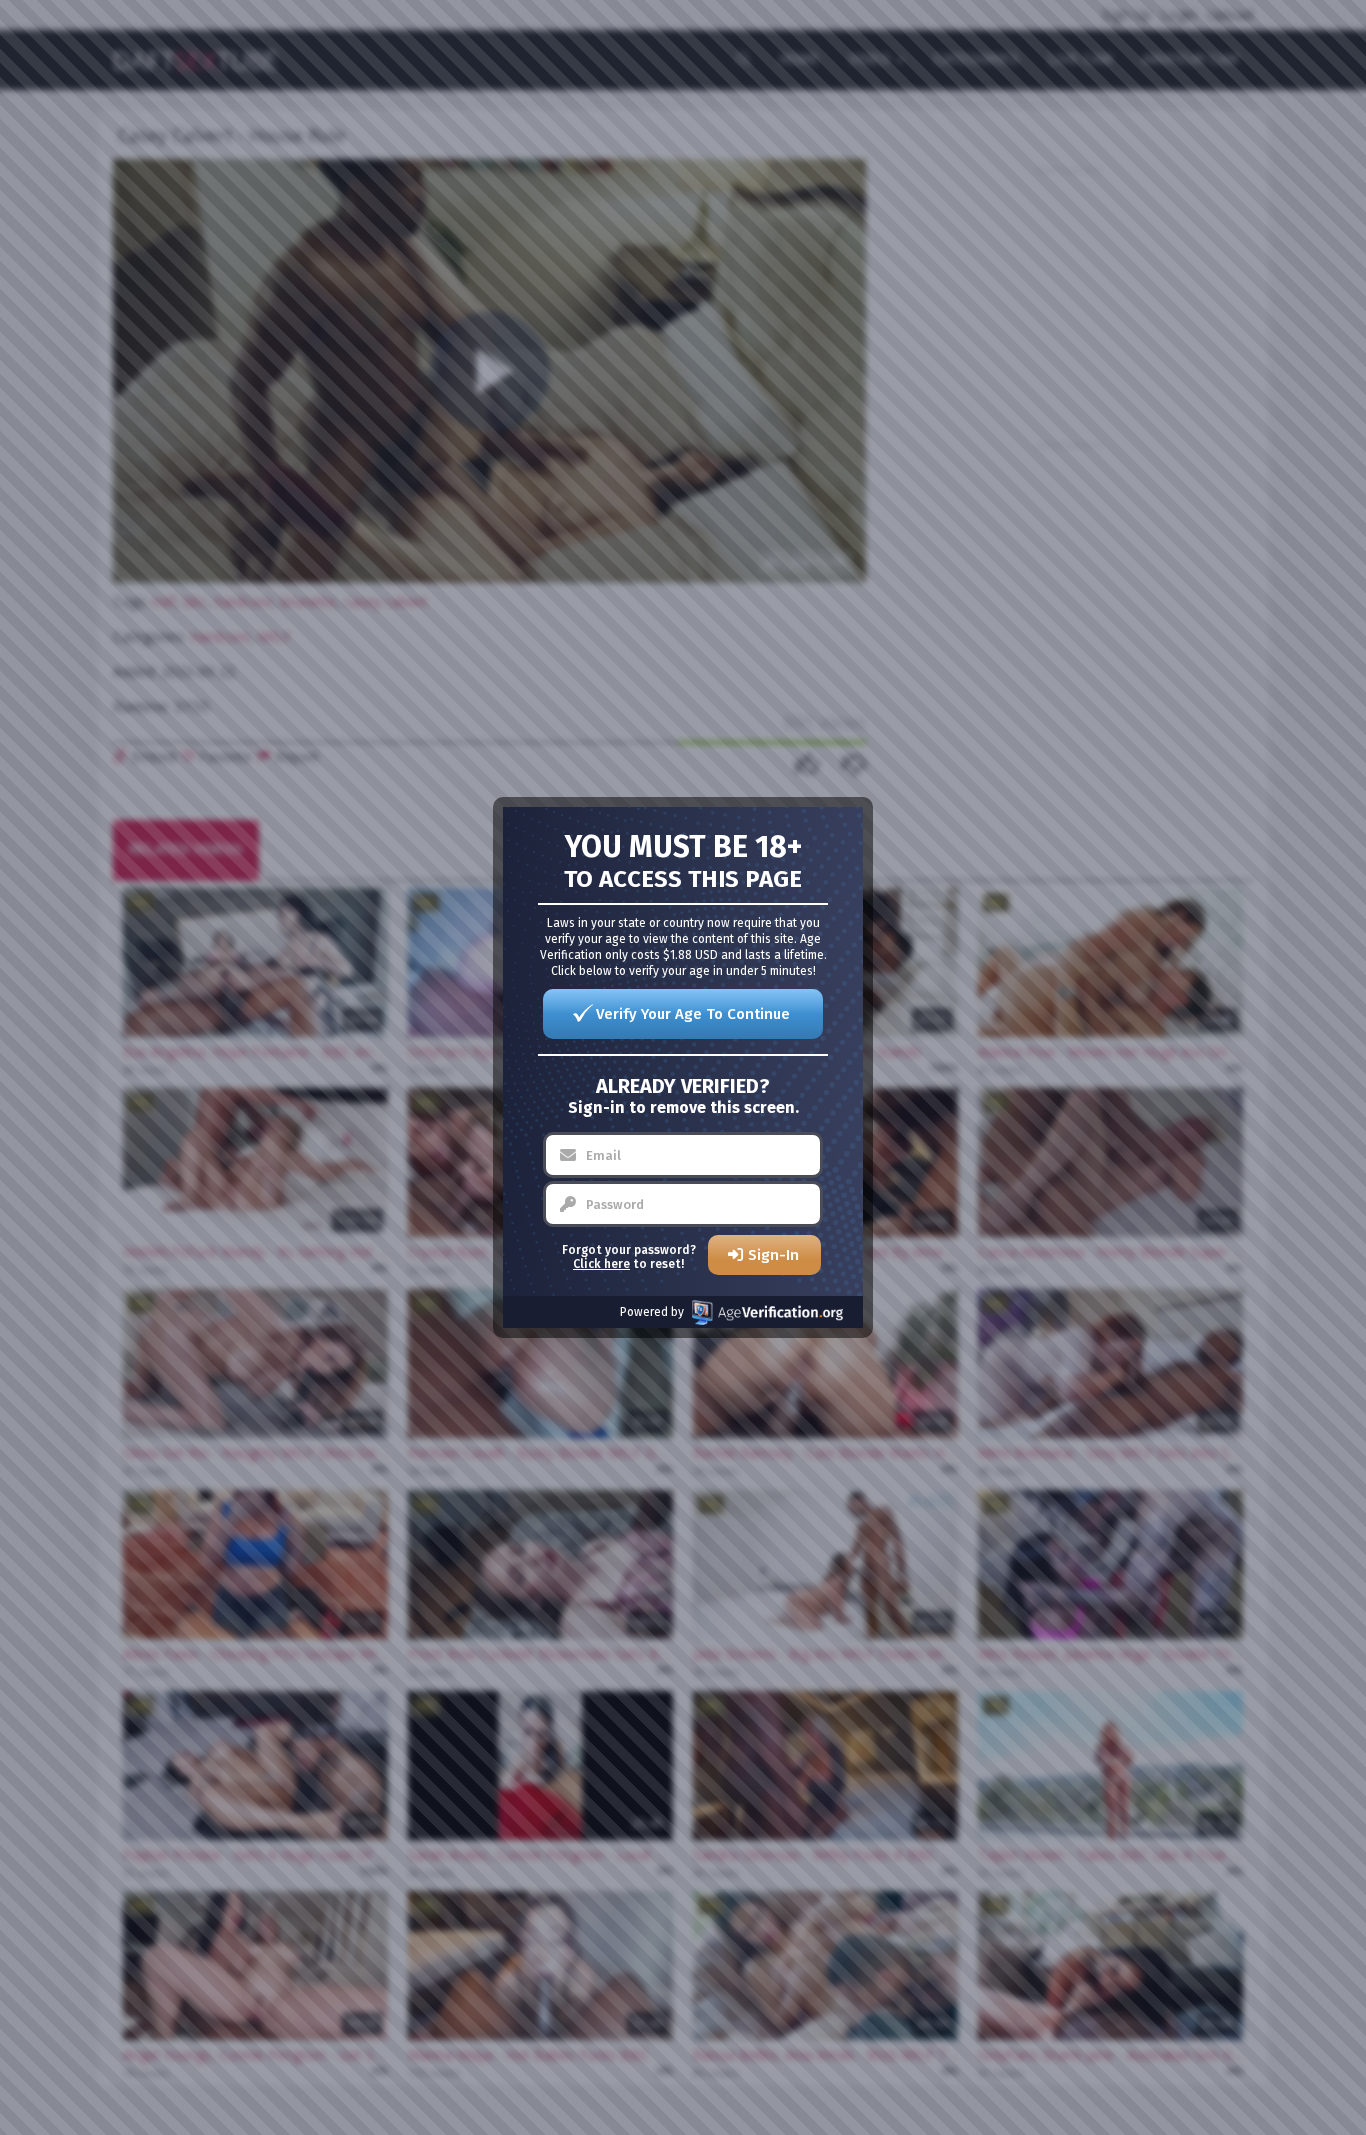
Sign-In (773, 1255)
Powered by (652, 1312)
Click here (601, 1264)
